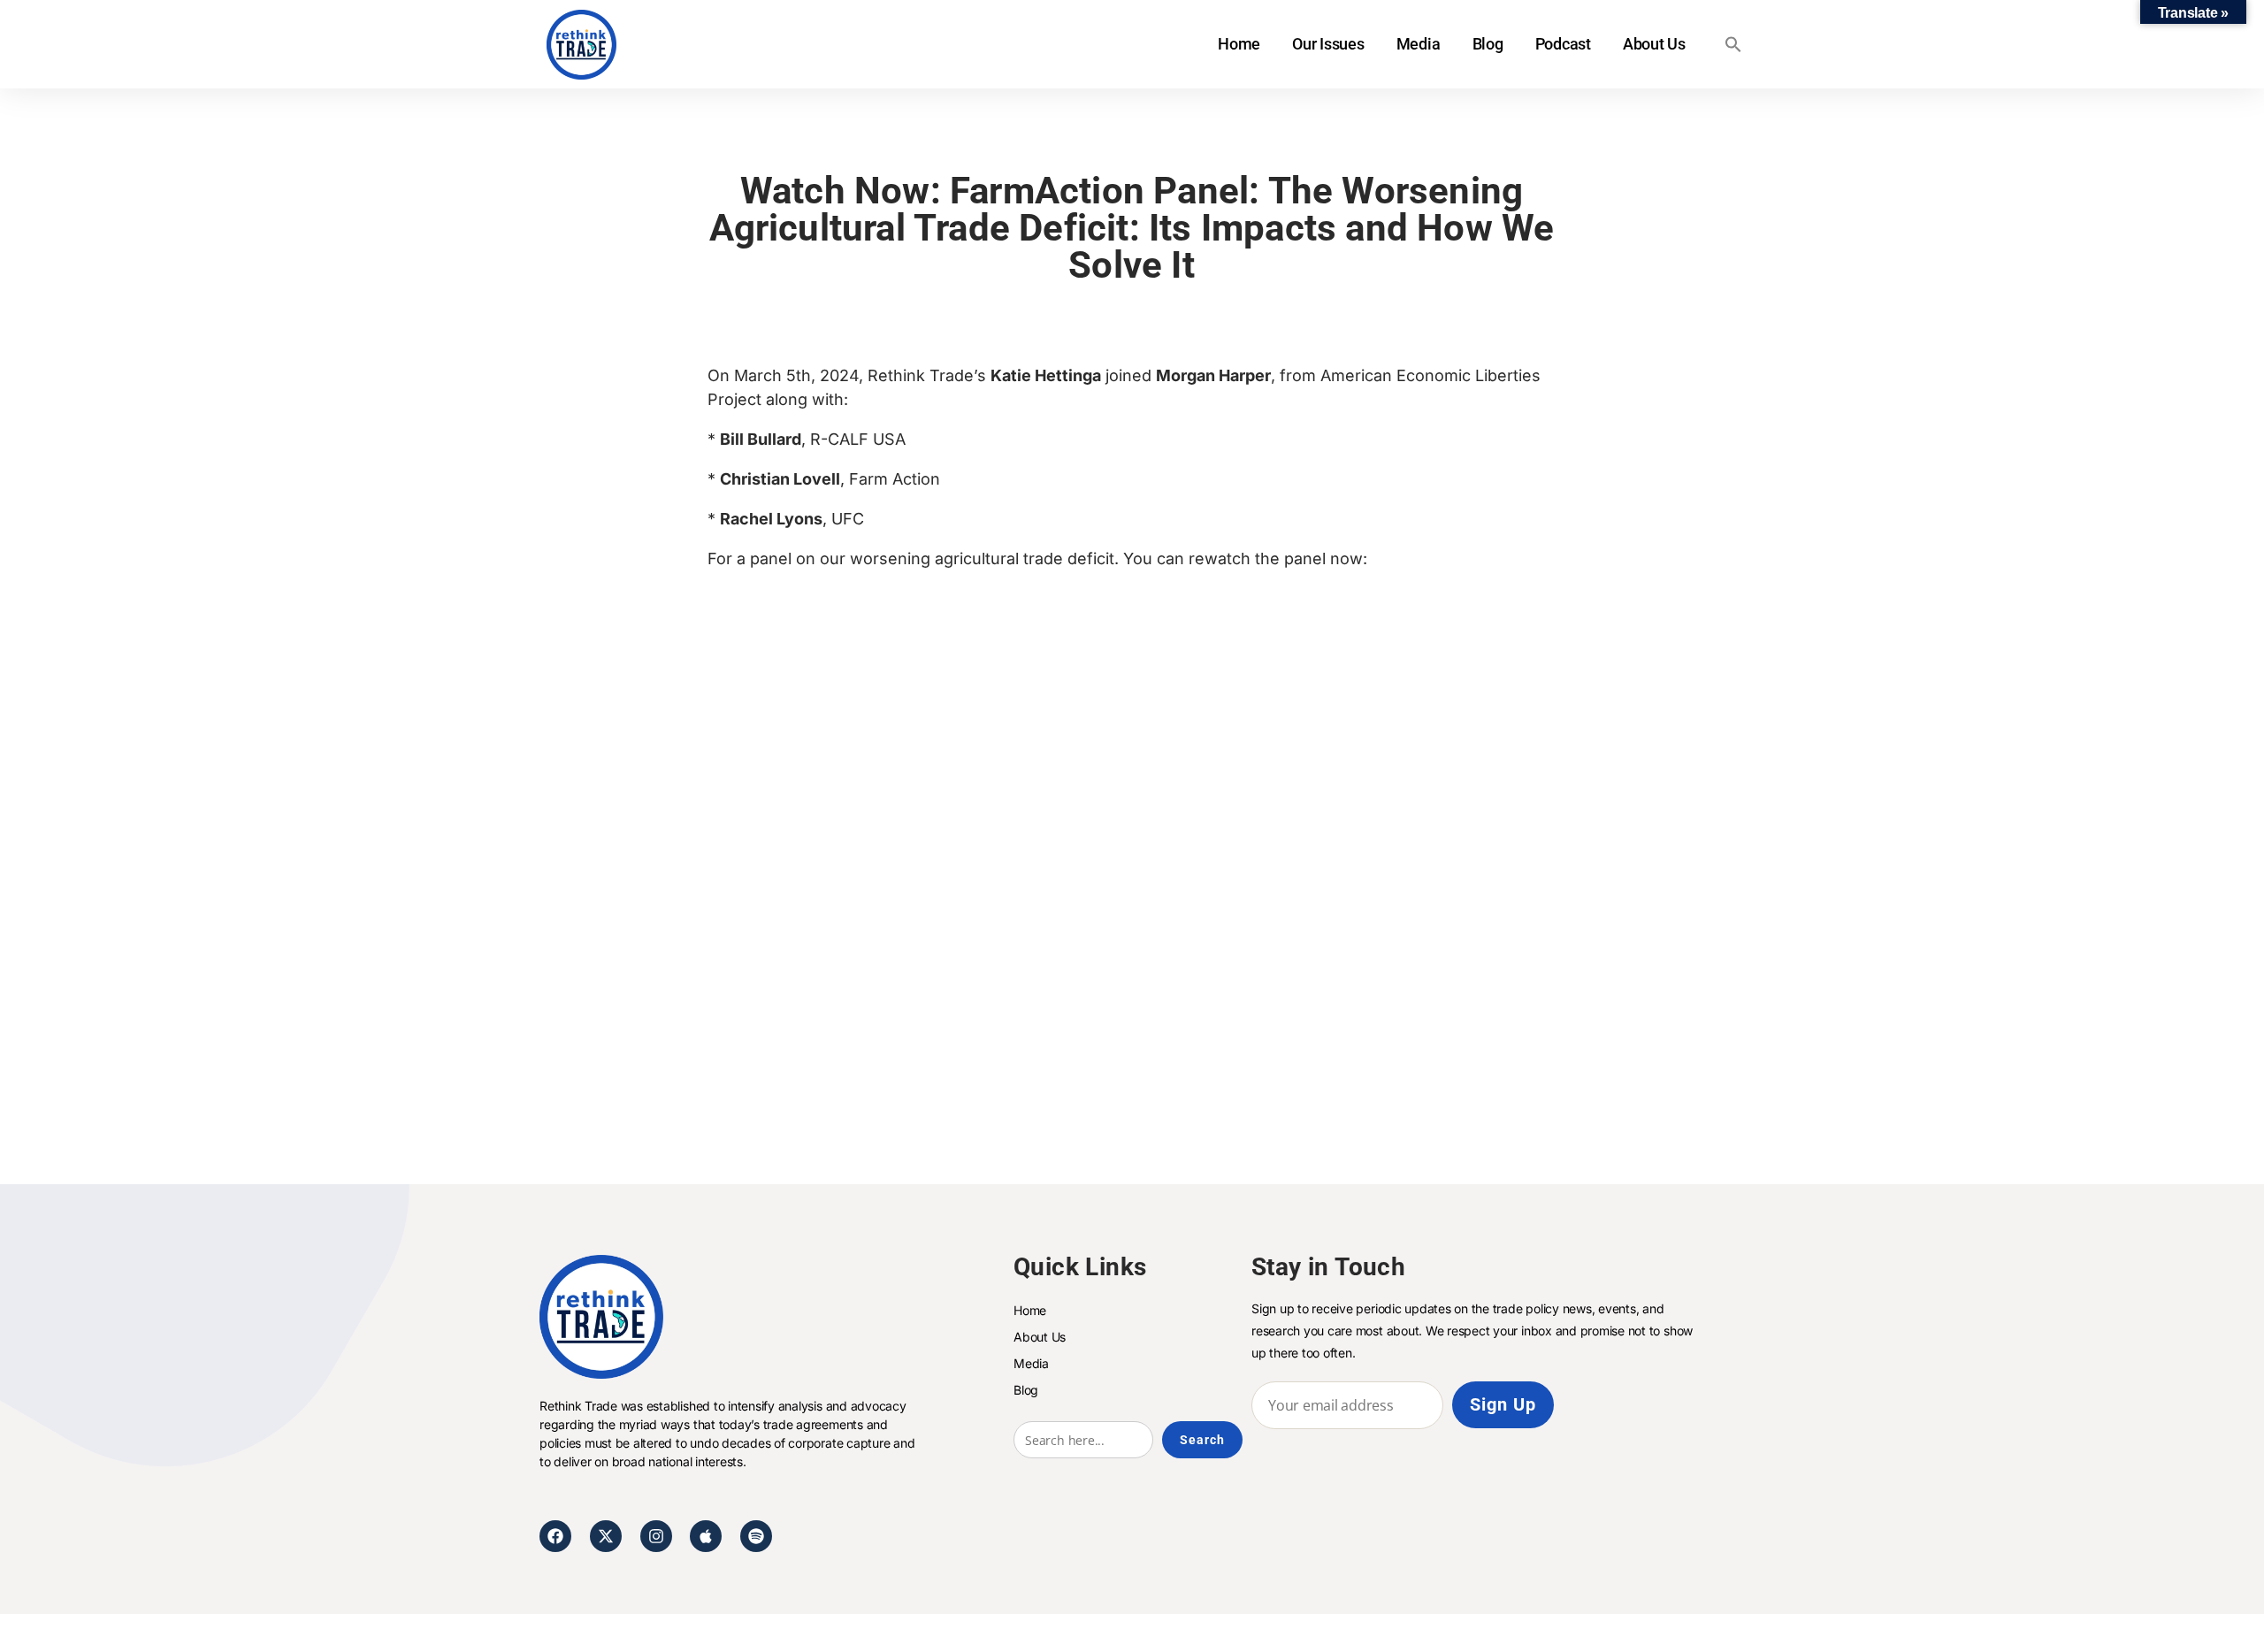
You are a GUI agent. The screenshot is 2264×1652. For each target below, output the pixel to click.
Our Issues (1328, 44)
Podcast (1563, 44)
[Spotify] (756, 1536)
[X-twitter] (606, 1536)
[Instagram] (656, 1536)
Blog (1488, 44)
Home (1239, 44)
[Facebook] (555, 1536)
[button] (1733, 44)
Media (1419, 44)
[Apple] (706, 1536)
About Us (1654, 44)
